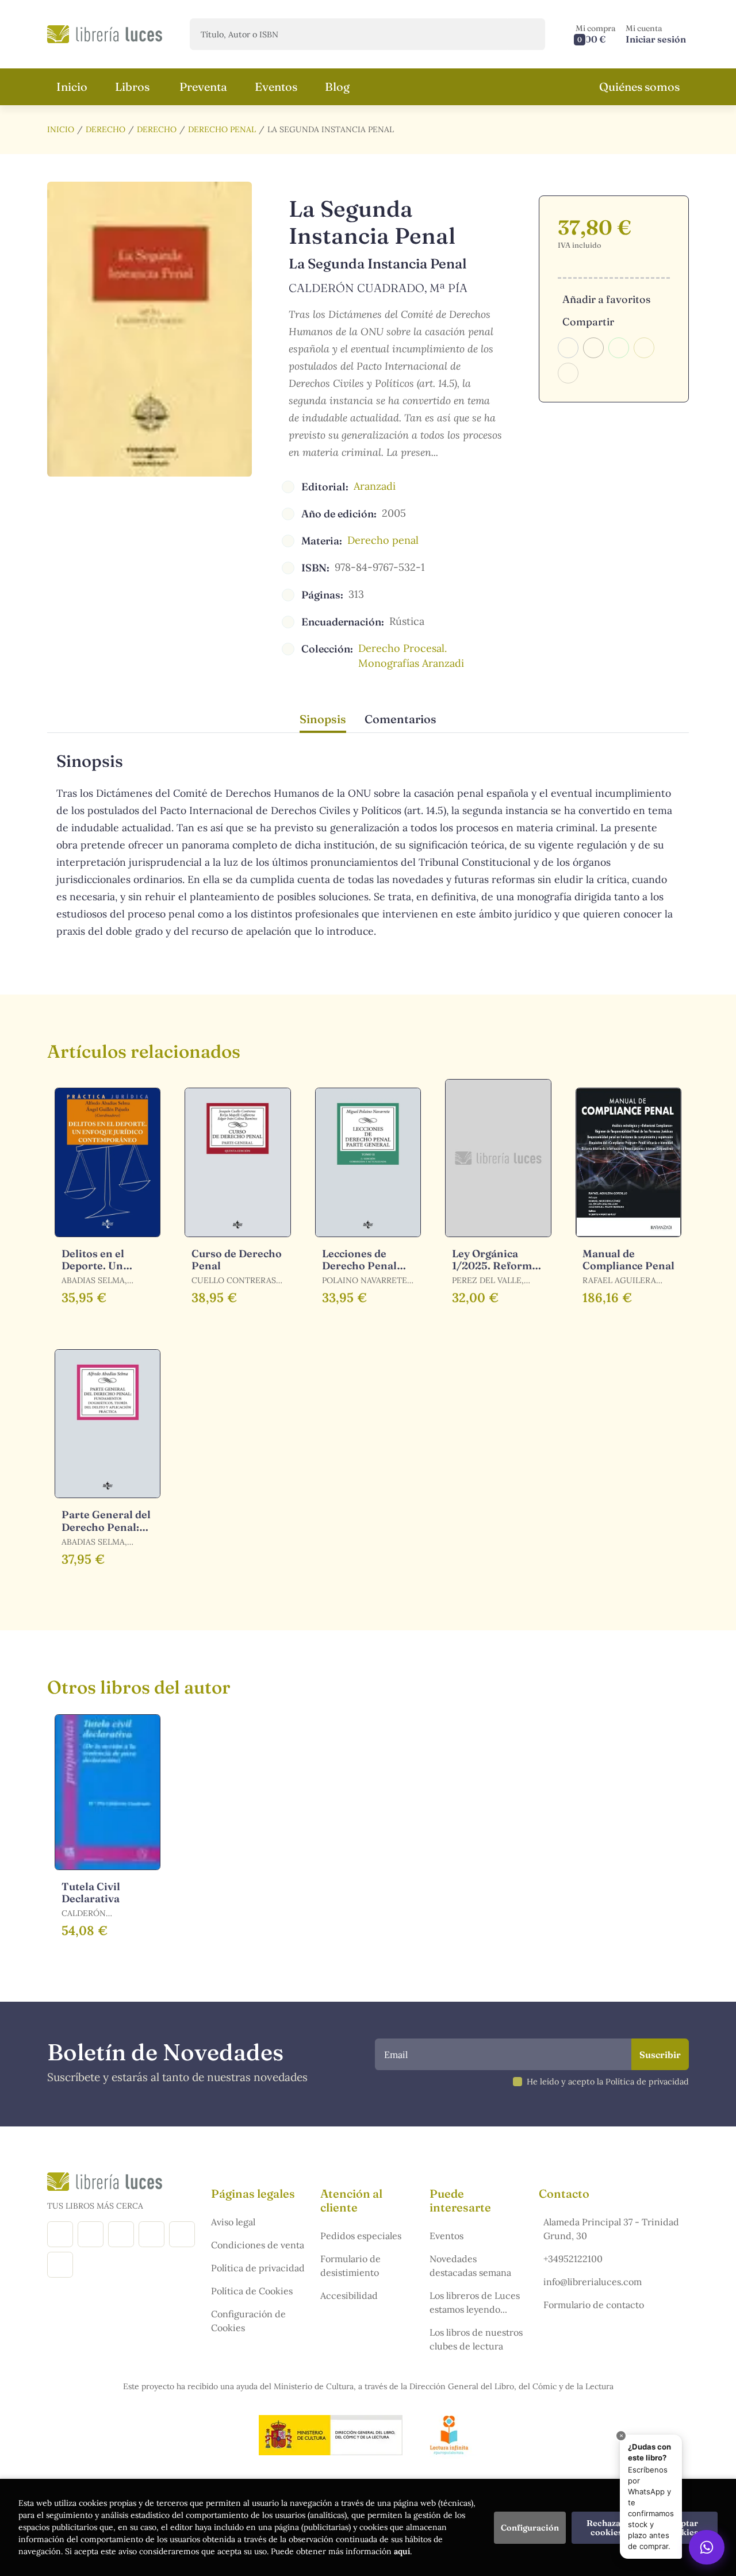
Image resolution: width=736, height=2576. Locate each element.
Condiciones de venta (258, 2245)
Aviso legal (233, 2222)
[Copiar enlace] (568, 373)
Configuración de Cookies (248, 2321)
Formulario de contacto (594, 2305)
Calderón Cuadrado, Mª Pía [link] (378, 288)
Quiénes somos (639, 87)
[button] (596, 34)
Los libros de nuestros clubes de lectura (476, 2339)
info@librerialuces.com (593, 2282)
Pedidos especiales (361, 2236)
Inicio (61, 129)
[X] (121, 2234)
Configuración (530, 2528)
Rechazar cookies (606, 2528)
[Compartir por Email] (644, 348)
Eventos (446, 2236)
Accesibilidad (349, 2295)
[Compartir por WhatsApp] (619, 348)
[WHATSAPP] (60, 2265)
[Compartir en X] (593, 348)
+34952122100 (573, 2259)
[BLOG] (152, 2234)
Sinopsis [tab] (323, 719)
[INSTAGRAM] (91, 2234)
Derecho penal (222, 129)
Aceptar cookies (683, 2528)
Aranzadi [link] (375, 486)
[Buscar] (526, 34)
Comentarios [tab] (400, 719)
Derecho (106, 129)
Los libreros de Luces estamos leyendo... (475, 2302)
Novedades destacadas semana (470, 2266)
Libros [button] (132, 87)
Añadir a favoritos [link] (606, 299)
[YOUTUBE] (182, 2234)
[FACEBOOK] (60, 2234)
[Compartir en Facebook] (568, 348)
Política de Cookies (252, 2291)
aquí (402, 2551)
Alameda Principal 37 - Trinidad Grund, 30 (611, 2229)
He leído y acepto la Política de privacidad (608, 2082)
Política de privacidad (258, 2268)
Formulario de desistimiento (350, 2266)
